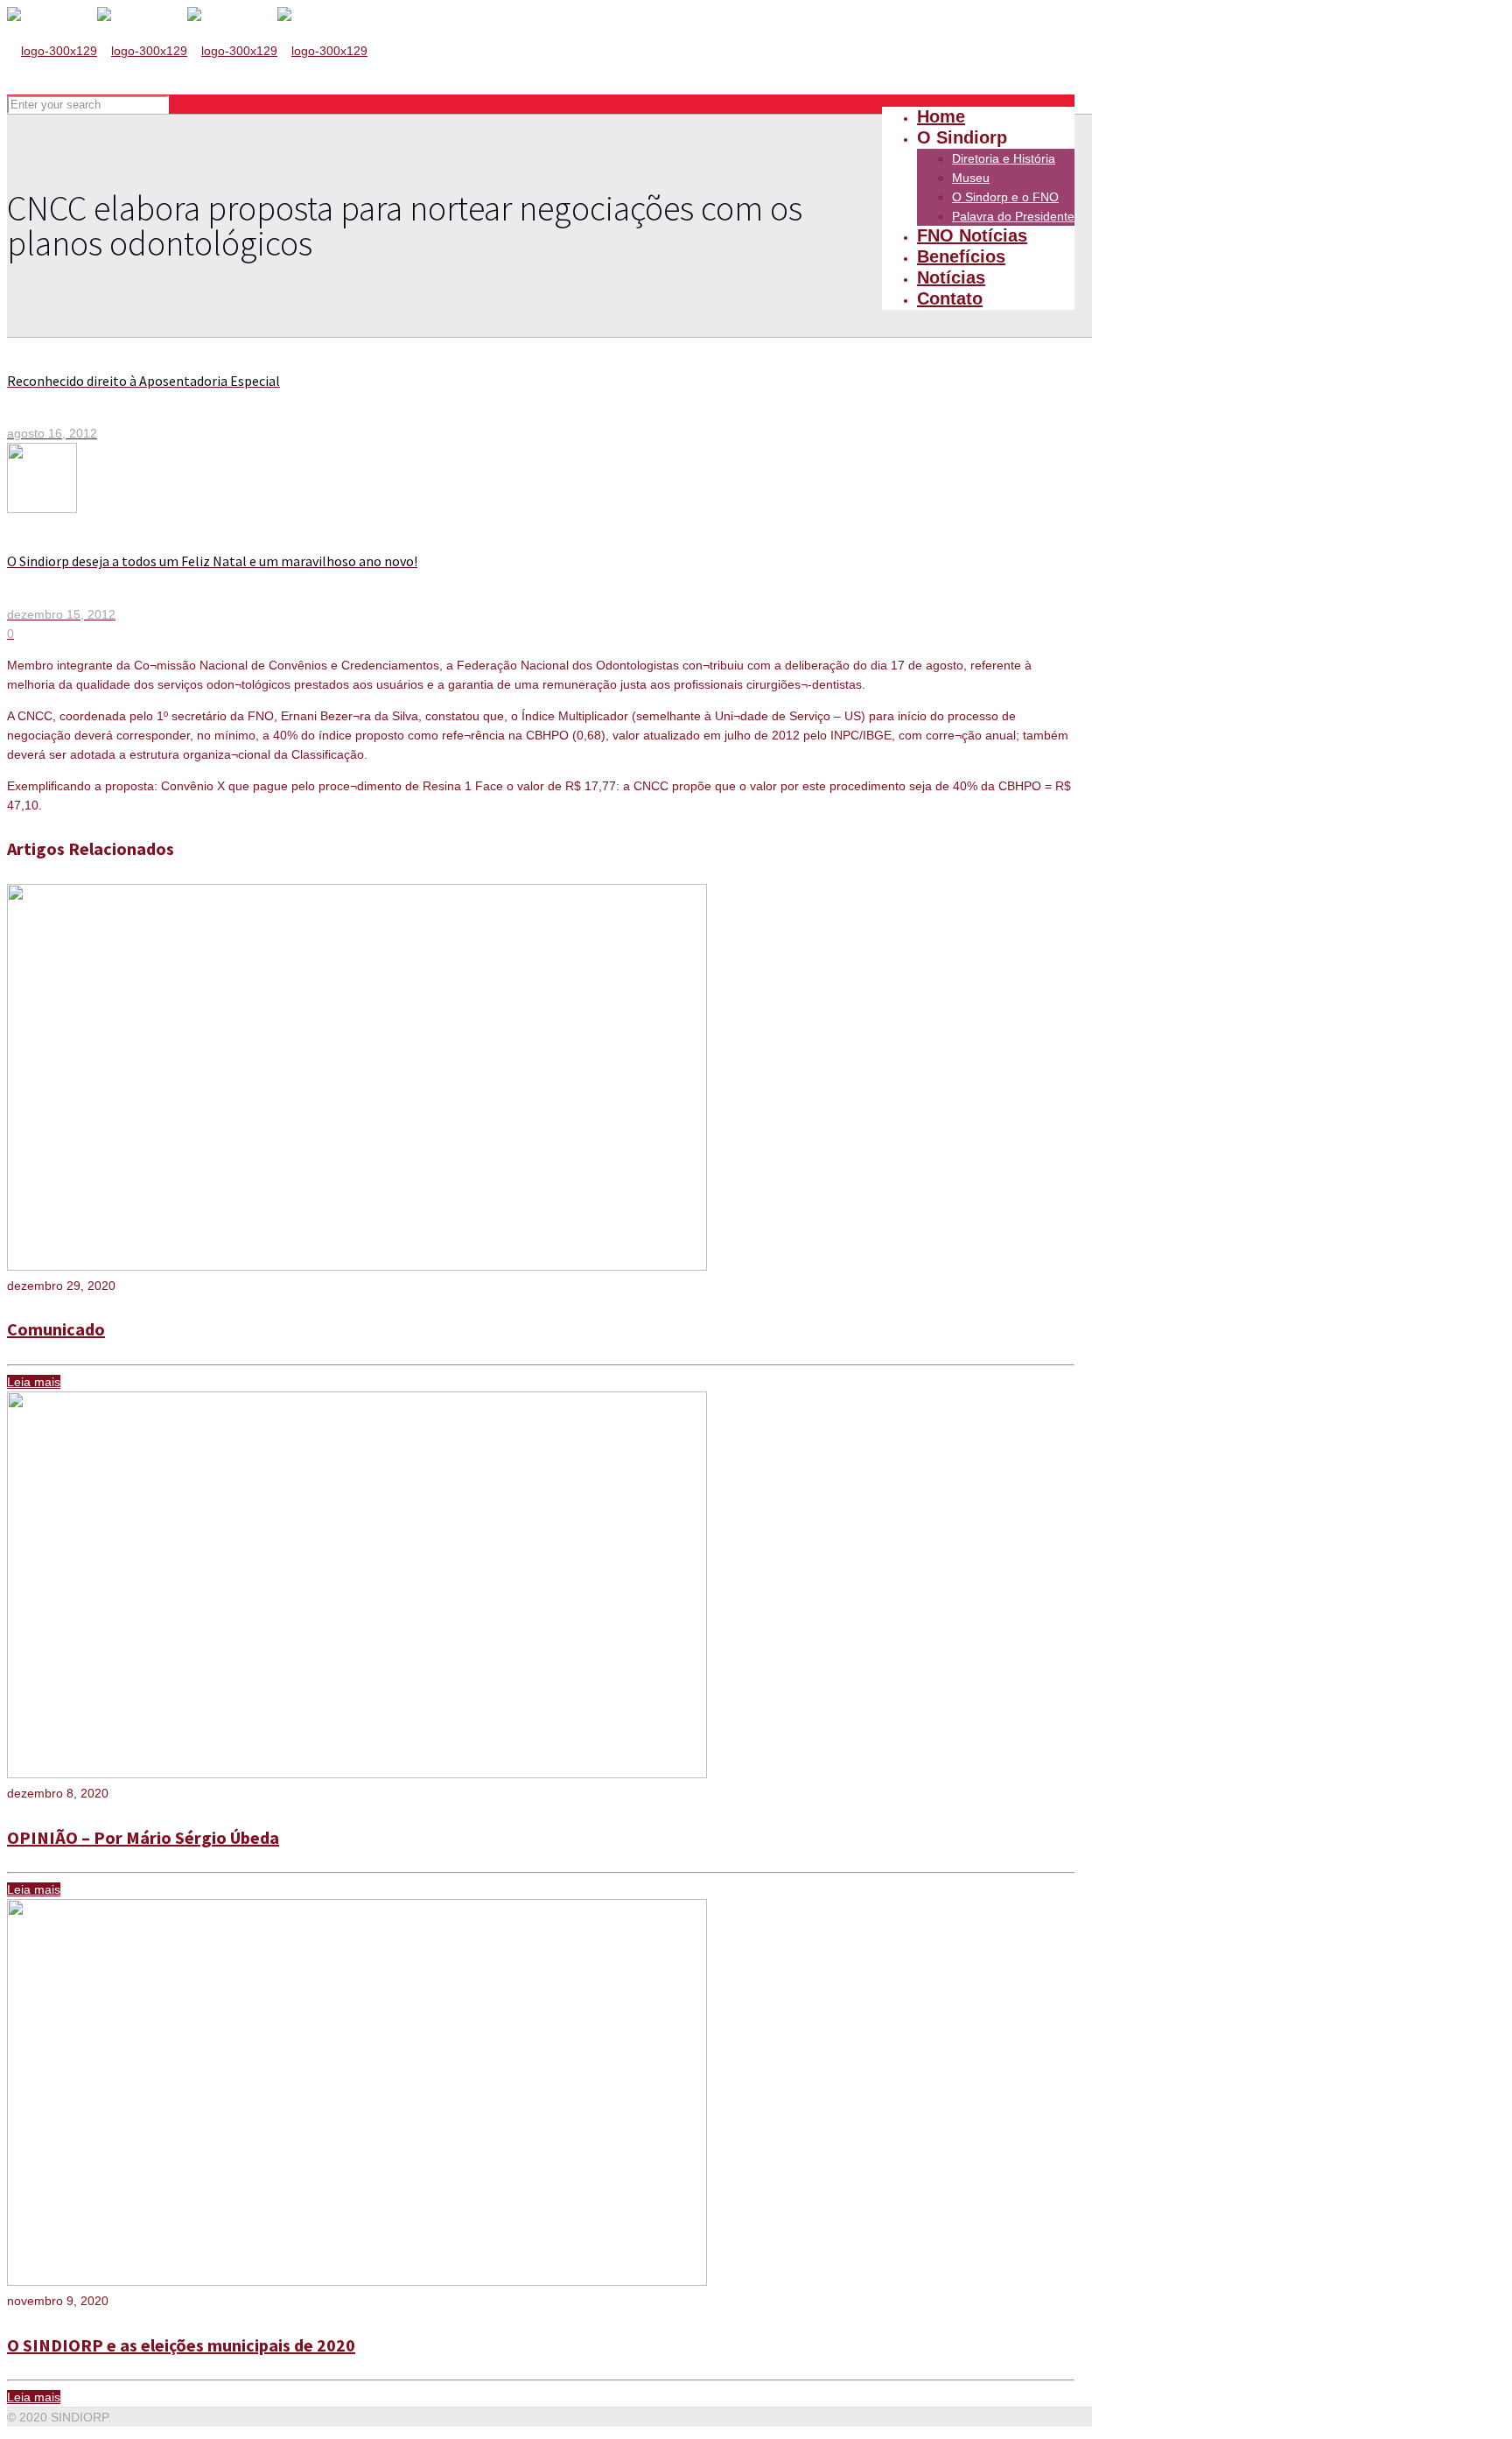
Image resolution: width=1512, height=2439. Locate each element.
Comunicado (56, 1329)
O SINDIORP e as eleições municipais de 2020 (181, 2345)
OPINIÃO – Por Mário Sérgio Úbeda (143, 1837)
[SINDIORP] (187, 51)
